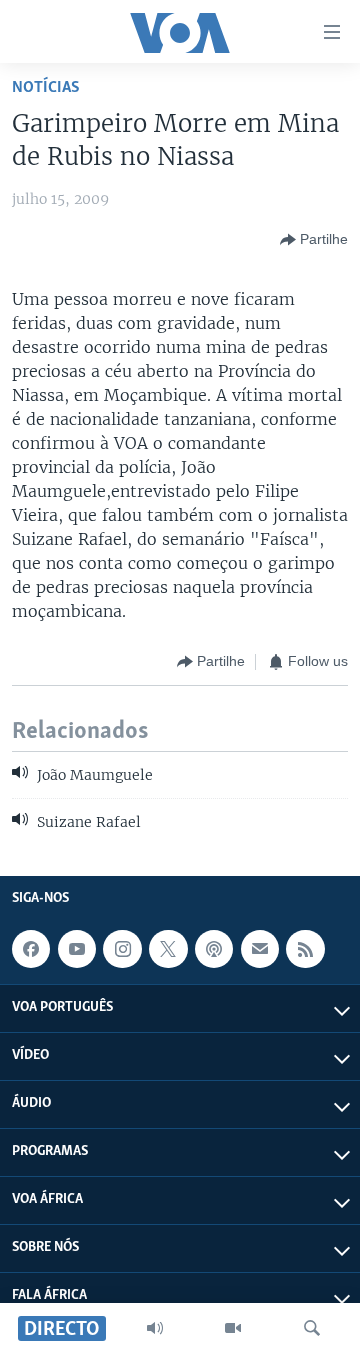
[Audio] (155, 1328)
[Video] (233, 1328)
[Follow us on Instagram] (122, 949)
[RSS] (305, 949)
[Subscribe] (260, 949)
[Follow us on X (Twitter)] (168, 949)
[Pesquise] (312, 1328)
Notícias (46, 87)
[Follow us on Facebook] (31, 949)
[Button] (314, 240)
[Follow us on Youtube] (77, 949)
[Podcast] (214, 949)
